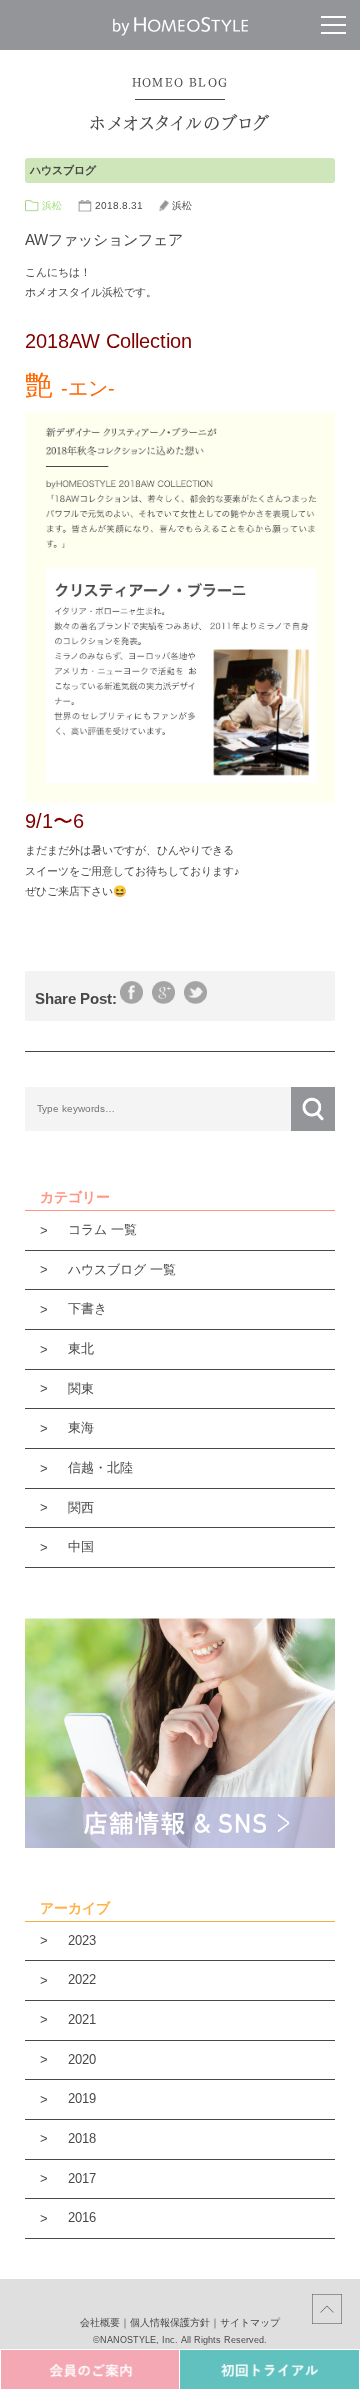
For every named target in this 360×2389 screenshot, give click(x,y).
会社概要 (100, 2322)
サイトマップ (250, 2322)
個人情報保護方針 (170, 2322)
